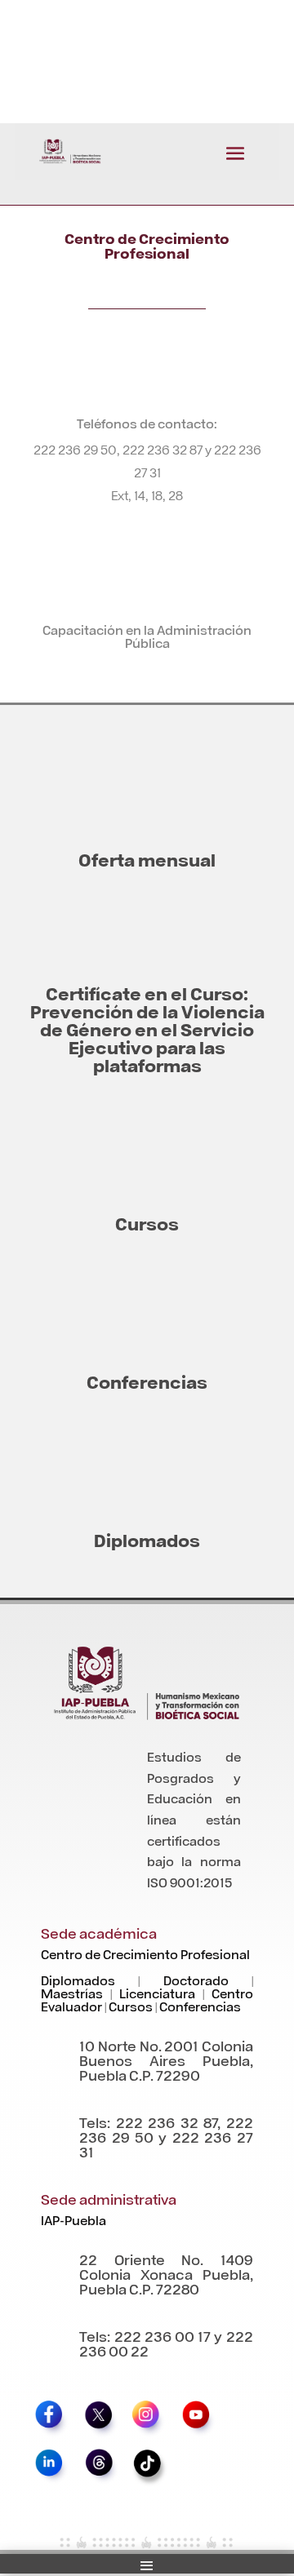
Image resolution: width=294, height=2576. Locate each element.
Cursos (147, 1223)
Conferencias (147, 1381)
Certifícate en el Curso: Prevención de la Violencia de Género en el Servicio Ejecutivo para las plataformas (147, 1029)
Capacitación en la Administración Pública (147, 636)
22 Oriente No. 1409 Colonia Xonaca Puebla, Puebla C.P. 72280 (166, 2273)
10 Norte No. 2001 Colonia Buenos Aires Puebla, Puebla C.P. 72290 (166, 2059)
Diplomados (147, 1539)
